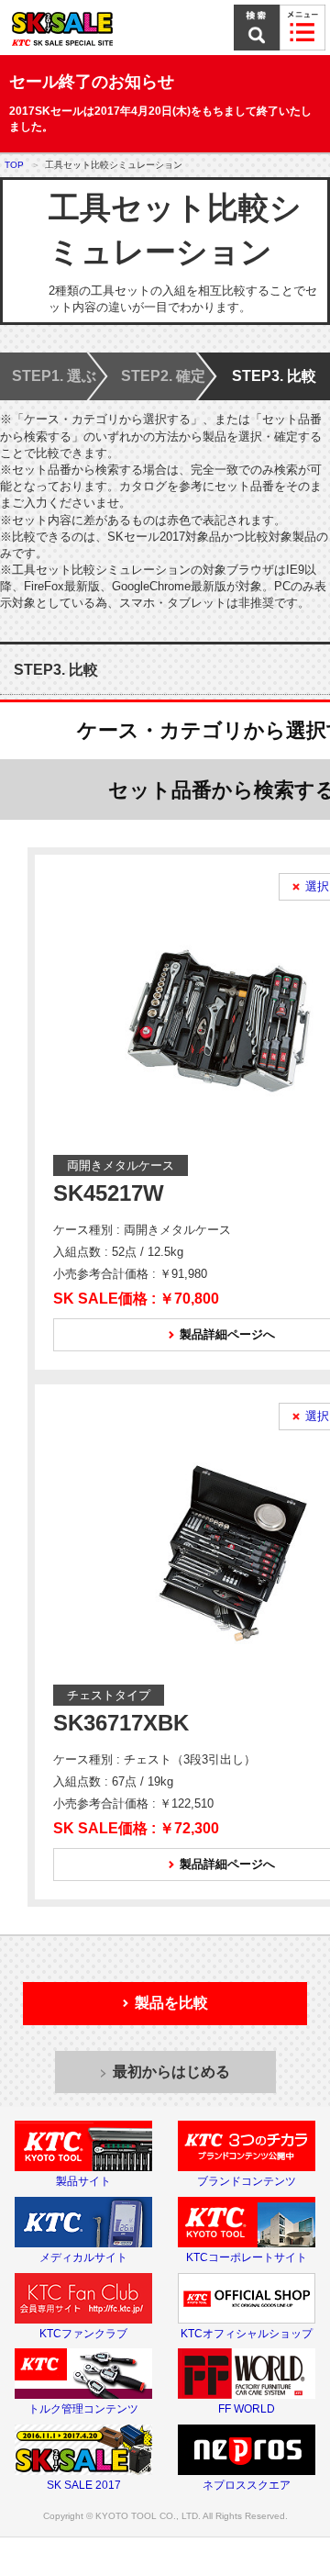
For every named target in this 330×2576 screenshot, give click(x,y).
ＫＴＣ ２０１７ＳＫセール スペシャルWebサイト (96, 28)
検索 (257, 28)
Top (14, 165)
